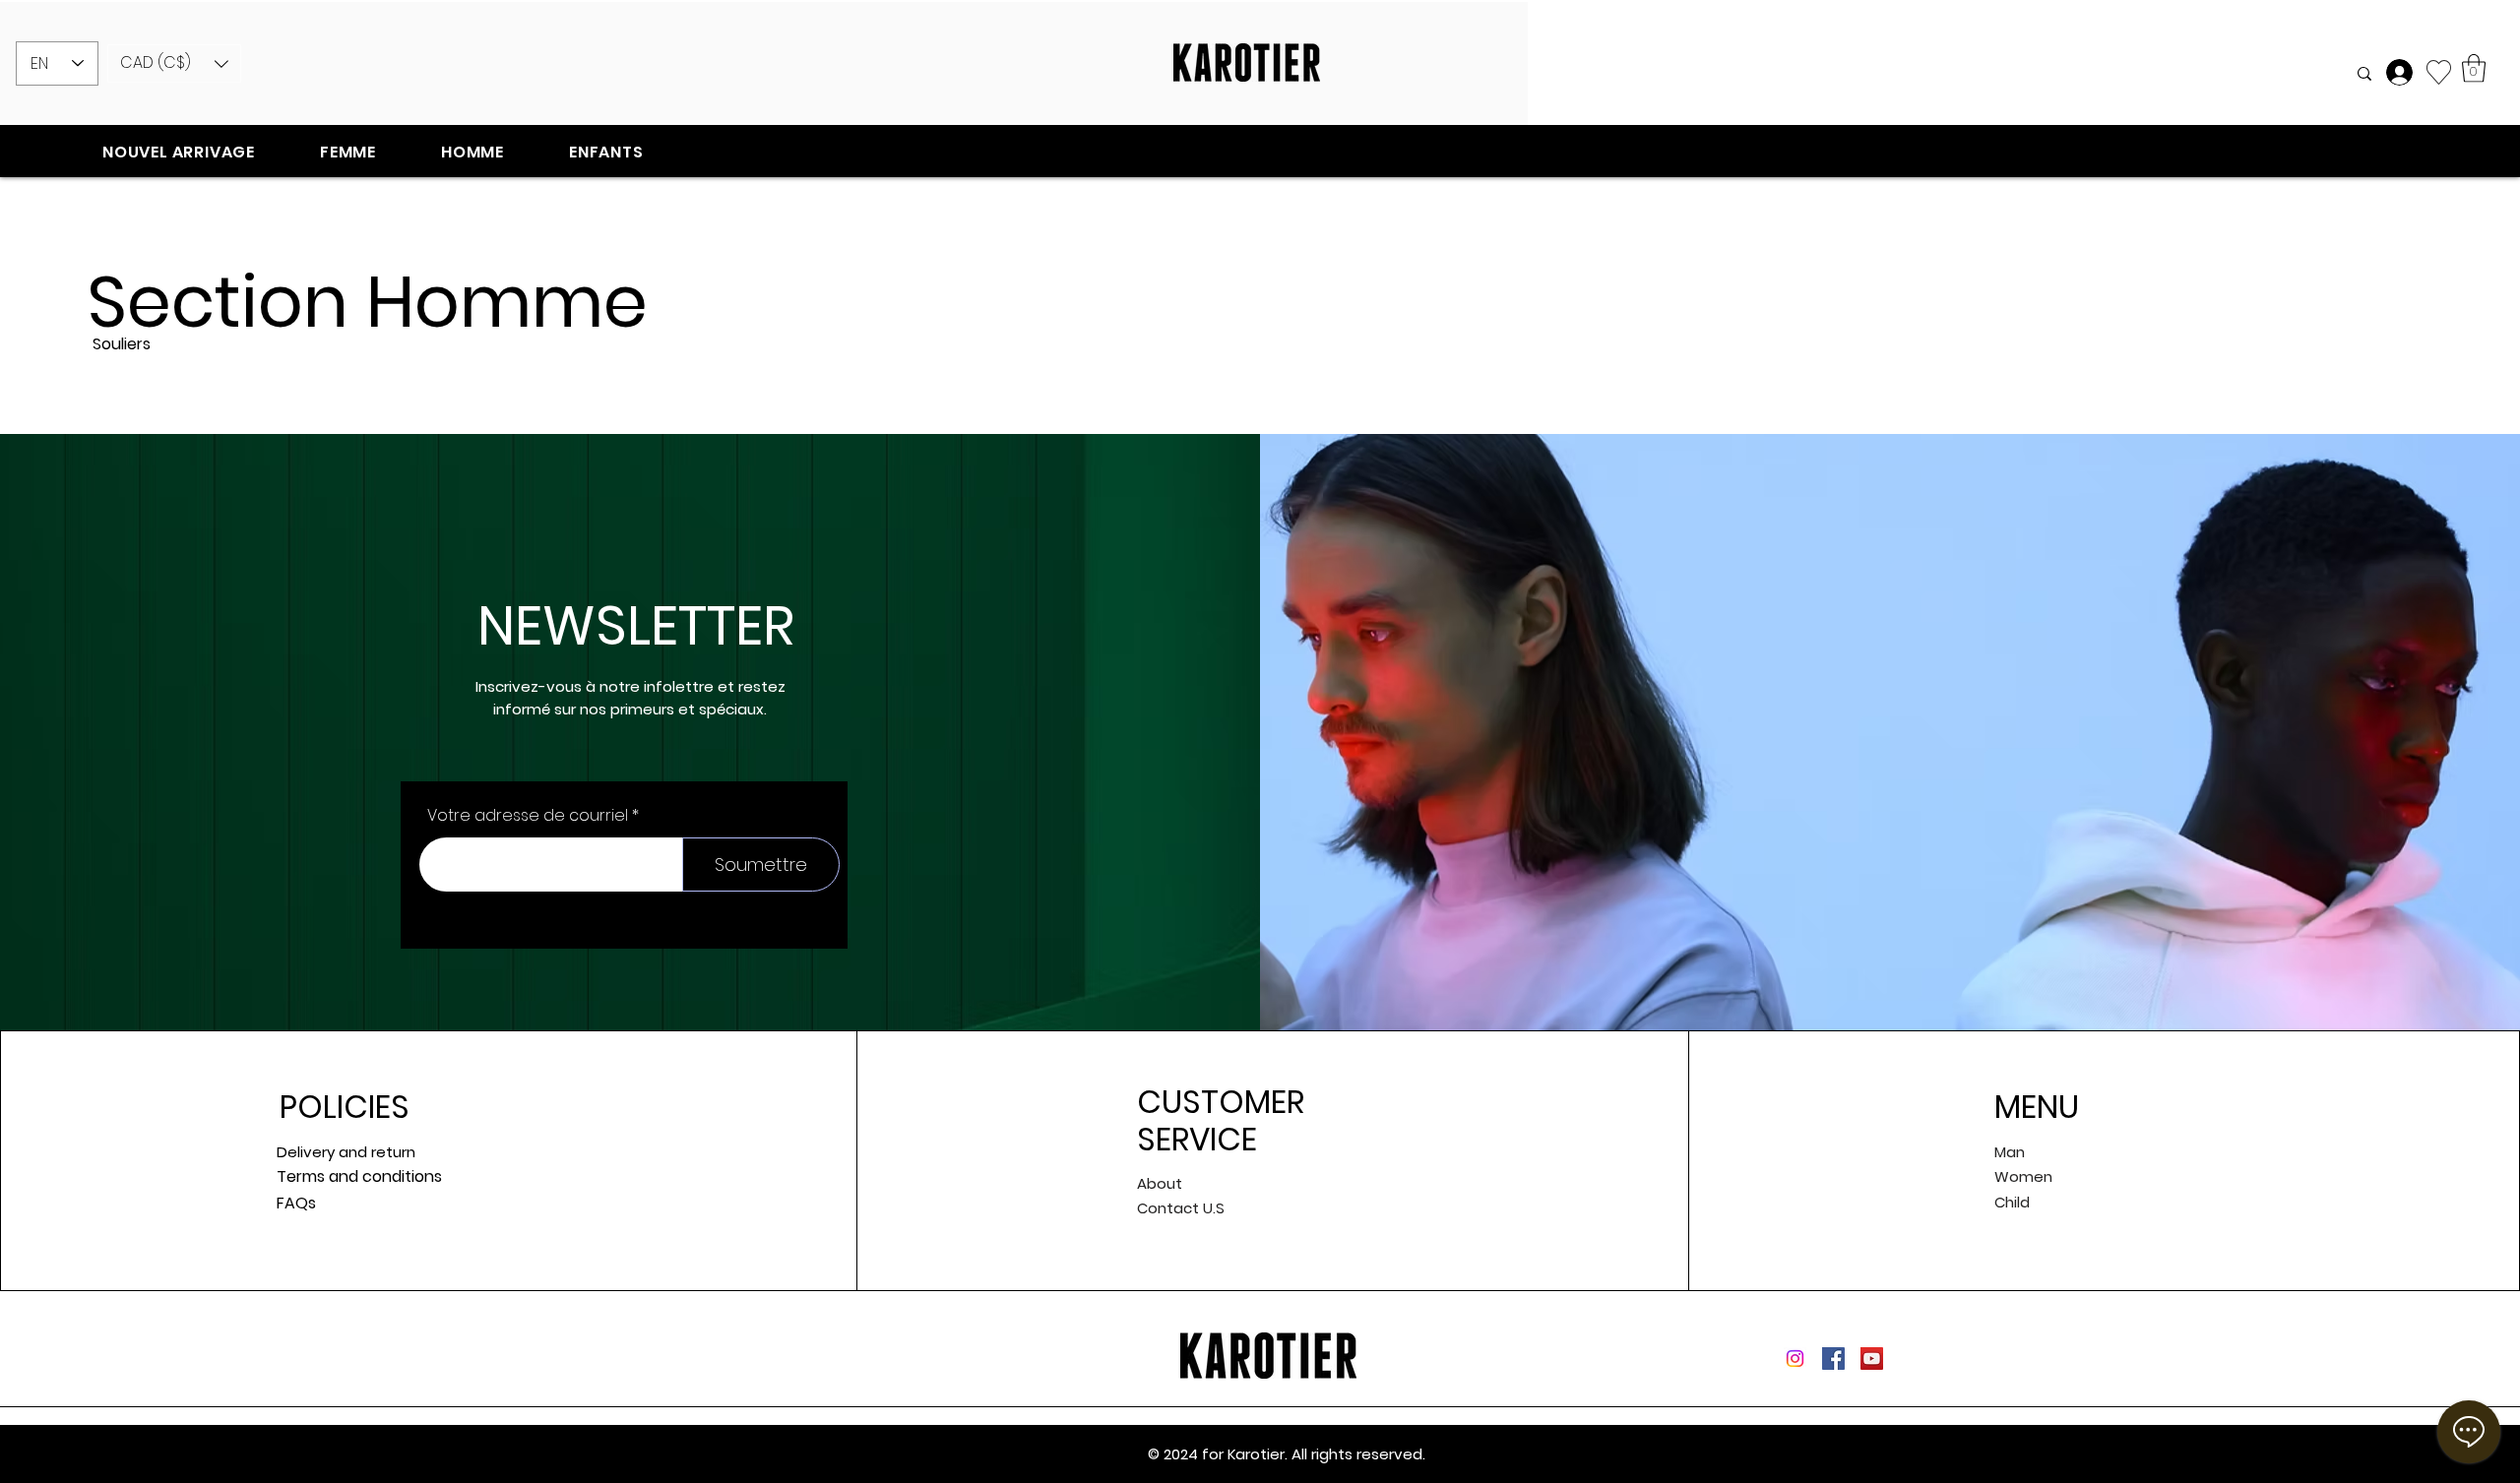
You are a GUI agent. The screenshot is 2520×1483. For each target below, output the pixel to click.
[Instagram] (1795, 1359)
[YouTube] (1872, 1359)
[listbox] (174, 63)
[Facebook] (1833, 1359)
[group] (1260, 406)
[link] (2474, 68)
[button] (174, 63)
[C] (2402, 72)
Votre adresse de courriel (528, 816)
